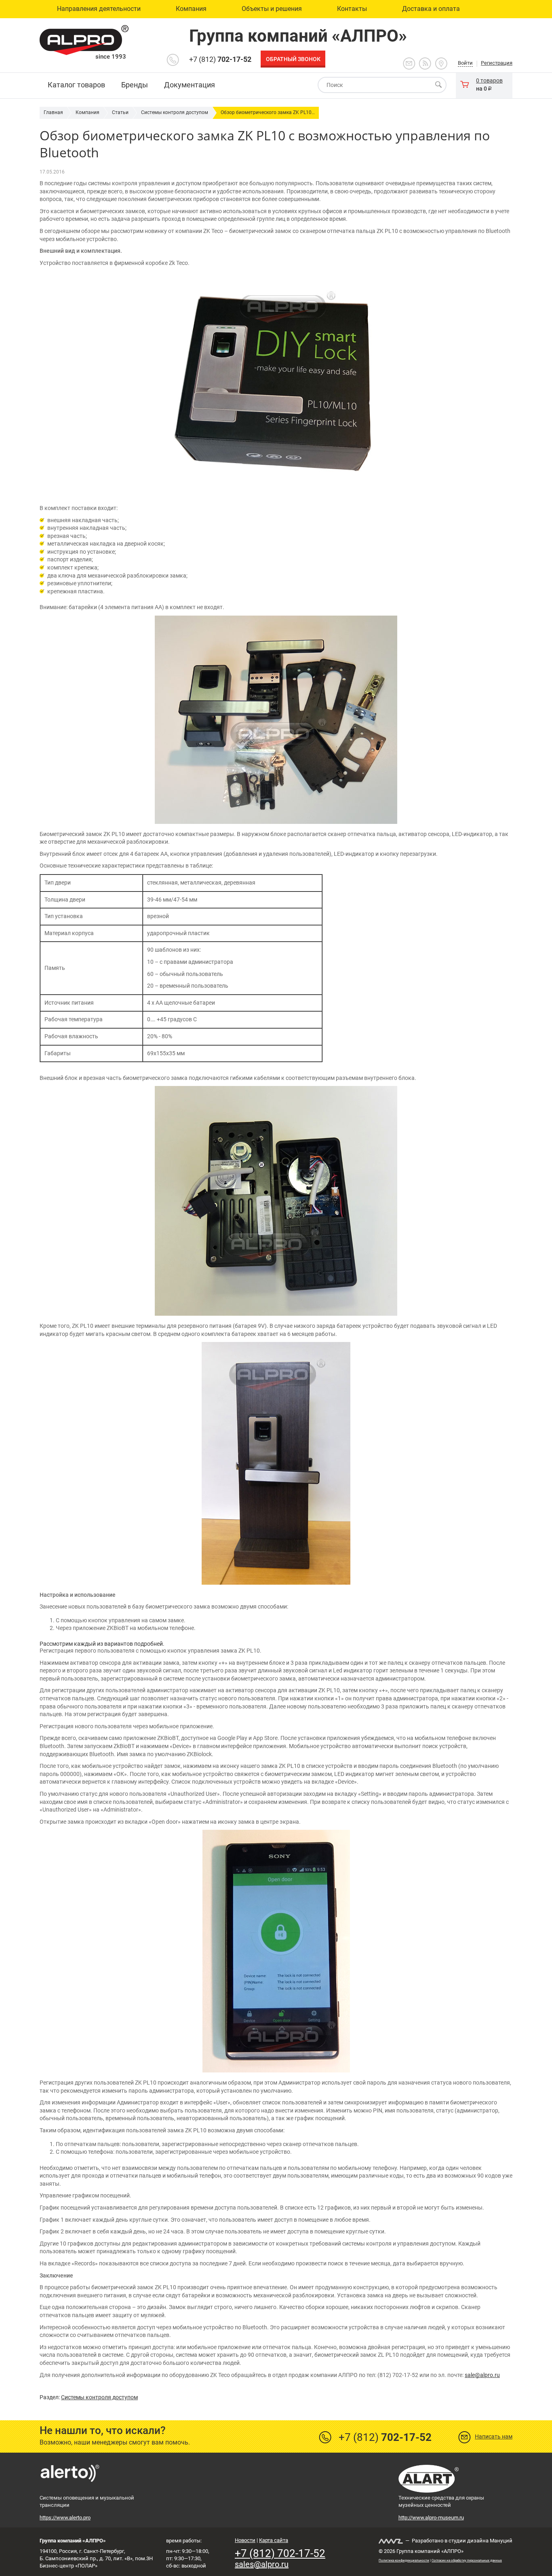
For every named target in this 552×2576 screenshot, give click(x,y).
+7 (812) (220, 59)
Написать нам (494, 2436)
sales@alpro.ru (262, 2564)
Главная (53, 112)
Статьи (120, 112)
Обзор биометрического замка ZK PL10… (268, 112)
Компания (87, 112)
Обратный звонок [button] (293, 59)
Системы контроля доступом (175, 112)
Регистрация (497, 63)
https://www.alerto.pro (65, 2518)
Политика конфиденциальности (404, 2560)
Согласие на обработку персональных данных (467, 2560)
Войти (465, 63)
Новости (245, 2540)
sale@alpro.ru (482, 2375)
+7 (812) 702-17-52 (280, 2553)
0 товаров (489, 80)
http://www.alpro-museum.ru (431, 2518)
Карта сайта (274, 2540)
